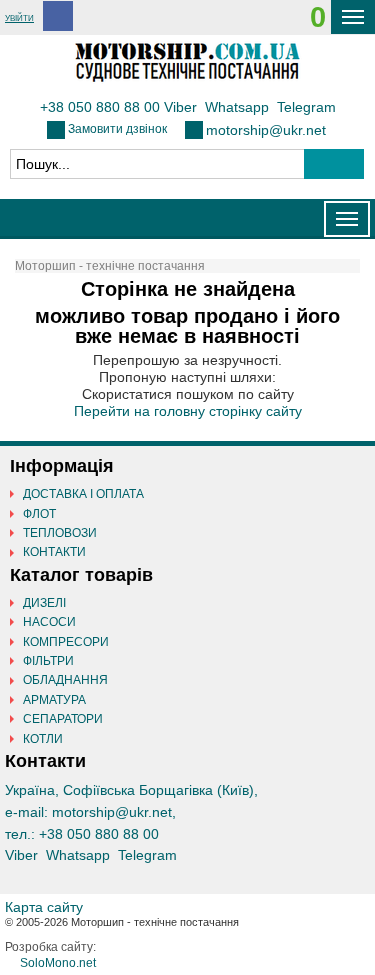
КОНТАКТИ (54, 552)
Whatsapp (237, 107)
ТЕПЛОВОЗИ (60, 533)
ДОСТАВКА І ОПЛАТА (83, 494)
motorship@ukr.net (266, 130)
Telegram (306, 107)
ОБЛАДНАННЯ (65, 680)
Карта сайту (44, 907)
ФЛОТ (39, 514)
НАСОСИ (49, 622)
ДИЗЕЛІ (44, 603)
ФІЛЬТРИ (48, 661)
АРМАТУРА (54, 700)
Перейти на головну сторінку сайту (188, 411)
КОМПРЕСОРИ (66, 642)
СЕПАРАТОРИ (63, 719)
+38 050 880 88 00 (100, 107)
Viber (180, 107)
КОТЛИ (43, 739)
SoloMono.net (58, 963)
